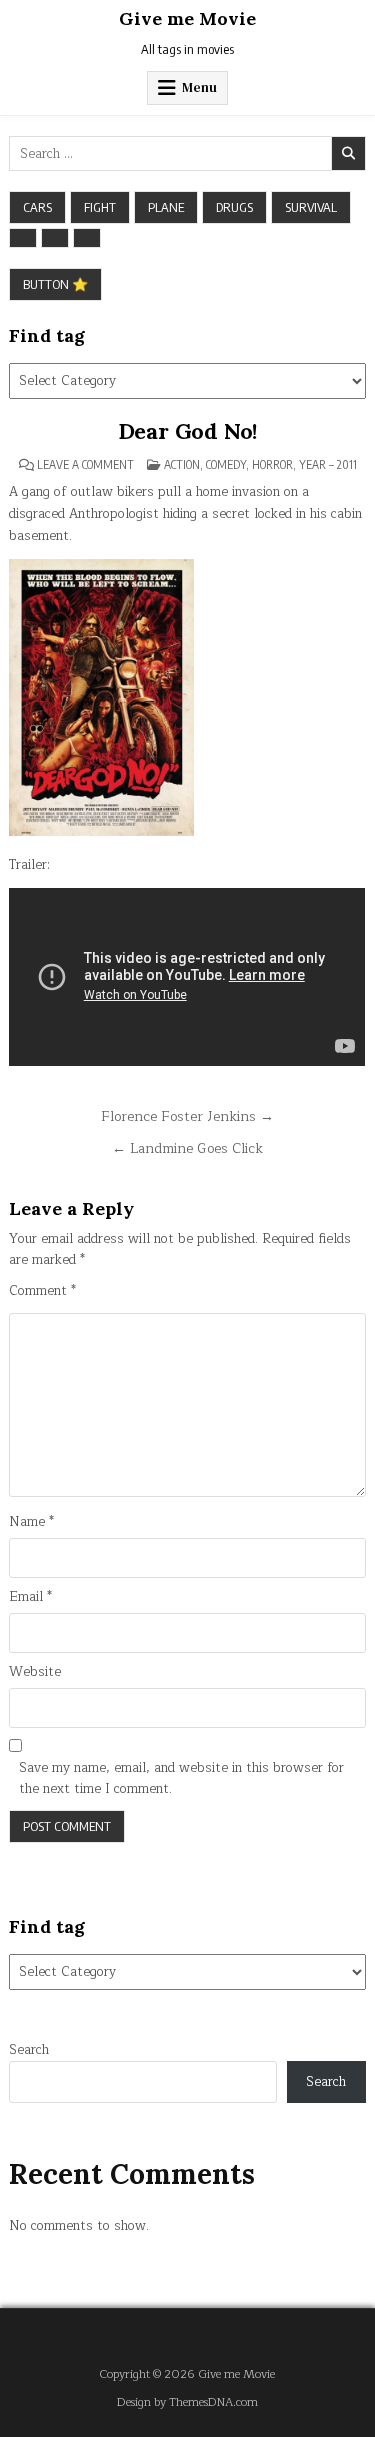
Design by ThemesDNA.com (187, 2402)
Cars (37, 207)
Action (182, 464)
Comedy (226, 464)
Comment (42, 1291)
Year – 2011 (328, 464)
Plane (166, 207)
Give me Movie (187, 18)
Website (35, 1672)
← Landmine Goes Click (187, 1148)
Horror (272, 464)
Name (31, 1522)
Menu (199, 87)
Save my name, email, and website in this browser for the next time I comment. (181, 1779)
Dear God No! (188, 431)
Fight (100, 207)
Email (30, 1597)
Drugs (234, 207)
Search (29, 2050)
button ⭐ (55, 284)
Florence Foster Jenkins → (187, 1116)
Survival (311, 207)
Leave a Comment (85, 465)
